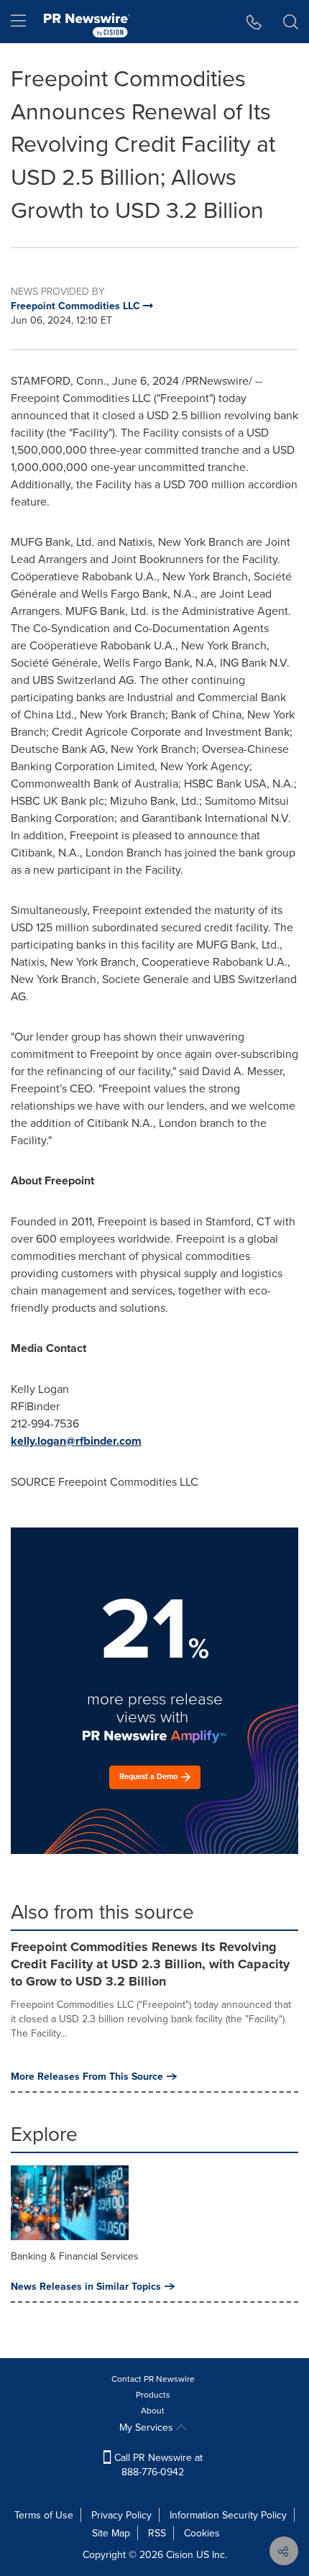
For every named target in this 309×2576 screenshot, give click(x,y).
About (153, 2410)
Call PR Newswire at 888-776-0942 (157, 2465)
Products (153, 2394)
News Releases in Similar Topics (86, 2286)
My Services (148, 2427)
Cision (180, 2554)
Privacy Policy (121, 2515)
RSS (157, 2533)
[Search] (291, 22)
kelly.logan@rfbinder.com (76, 1441)
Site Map (111, 2533)
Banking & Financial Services (75, 2256)
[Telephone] (254, 22)
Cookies (202, 2533)
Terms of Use (44, 2515)
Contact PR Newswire (153, 2379)
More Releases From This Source (87, 2076)
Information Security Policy (228, 2515)
